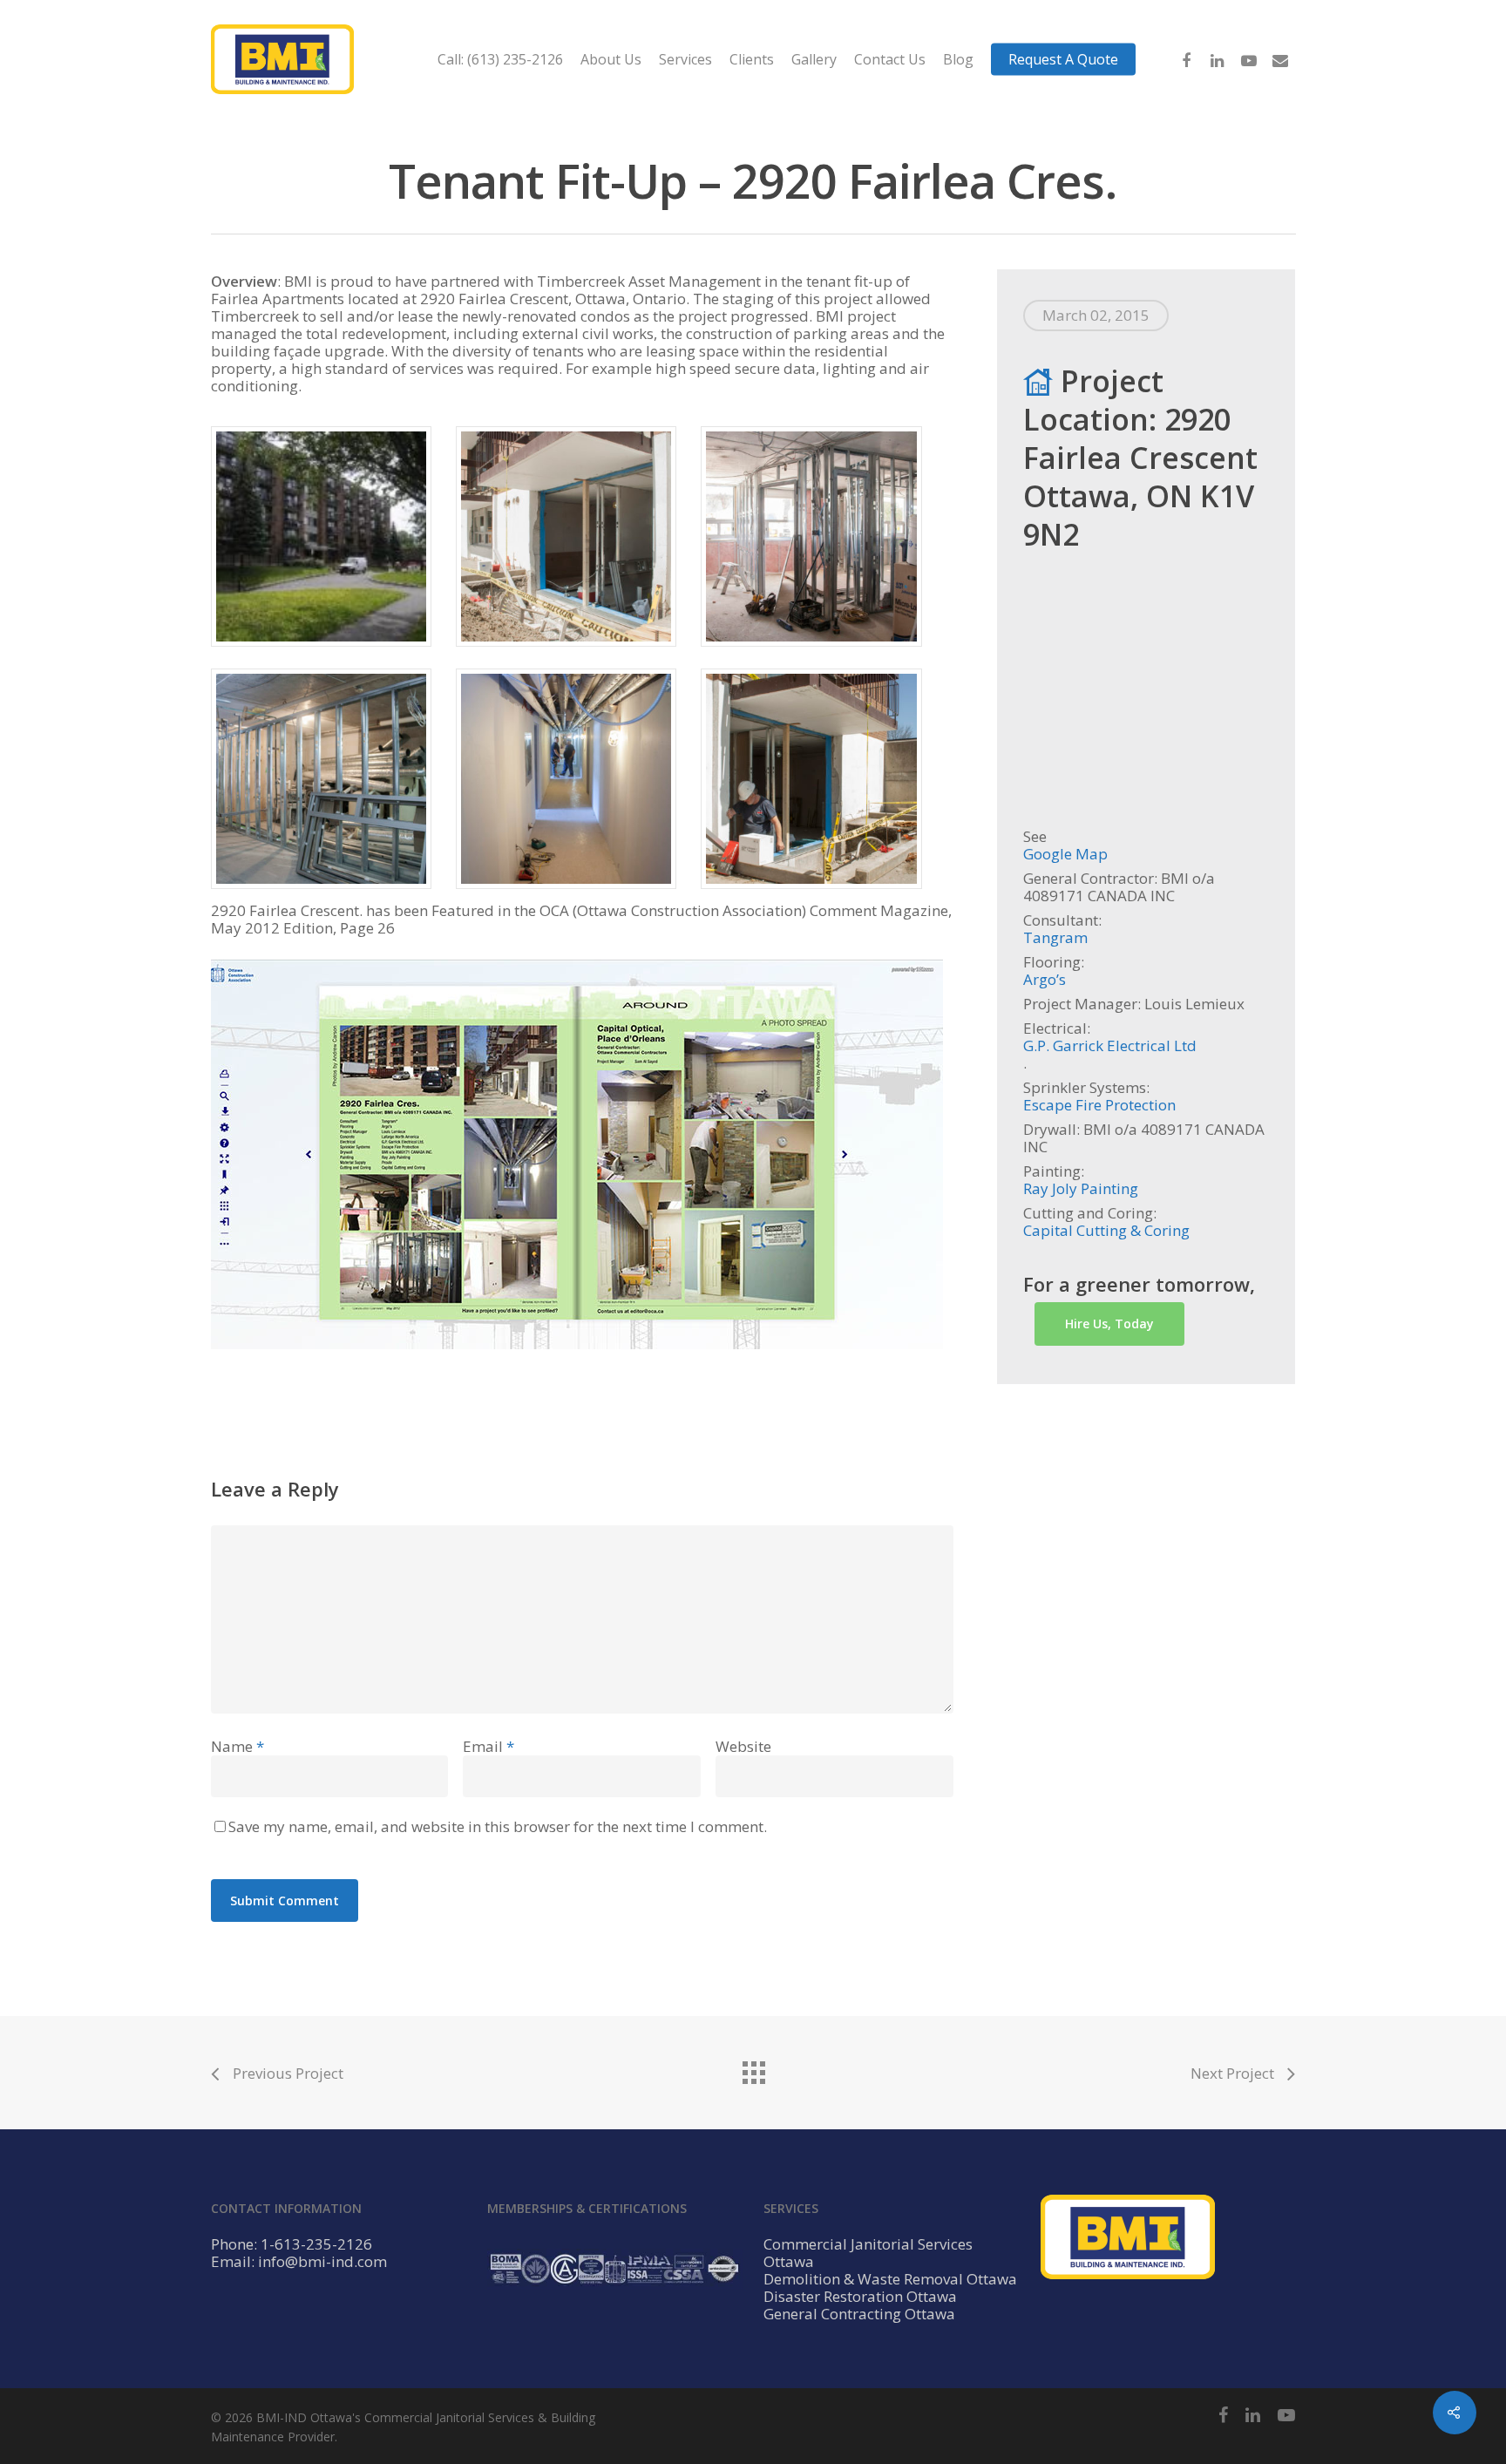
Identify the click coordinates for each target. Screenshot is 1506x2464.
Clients (752, 59)
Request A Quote (1063, 59)
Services (685, 59)
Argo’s (1045, 980)
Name (237, 1746)
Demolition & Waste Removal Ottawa (890, 2279)
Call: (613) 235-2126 (500, 59)
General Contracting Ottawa (859, 2314)
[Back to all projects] (753, 2068)
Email (488, 1746)
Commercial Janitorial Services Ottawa (868, 2253)
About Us (611, 59)
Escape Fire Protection (1099, 1105)
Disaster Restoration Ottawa (860, 2297)
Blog (958, 59)
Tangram (1055, 938)
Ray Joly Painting (1081, 1189)
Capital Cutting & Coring (1106, 1231)
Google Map (1065, 854)
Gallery (814, 59)
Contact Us (890, 59)
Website (743, 1746)
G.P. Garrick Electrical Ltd (1110, 1046)
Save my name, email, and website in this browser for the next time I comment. (498, 1826)
